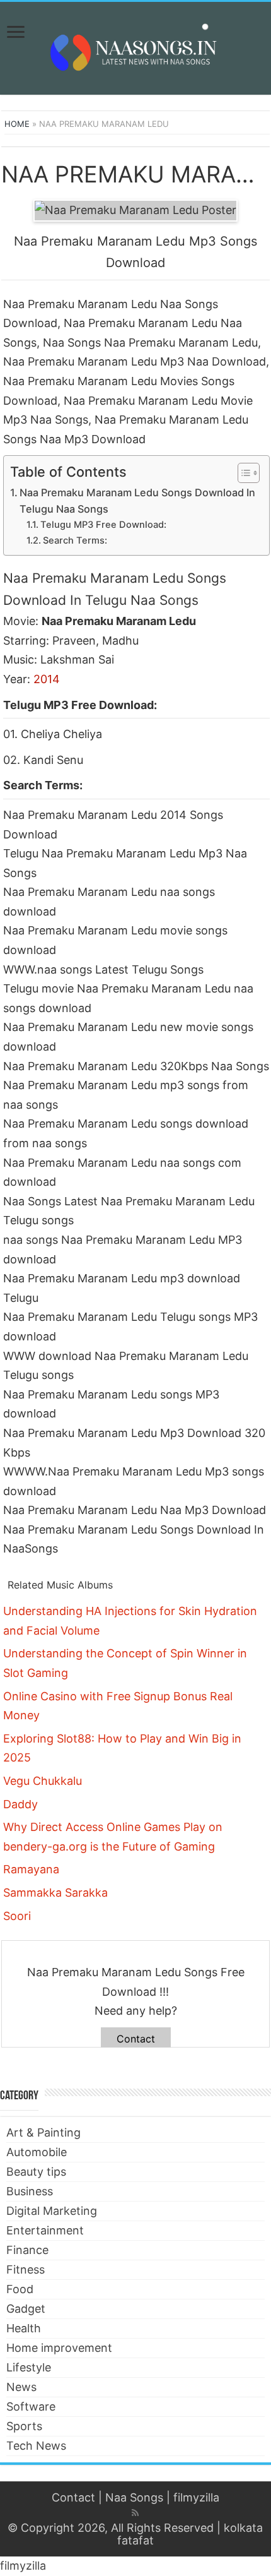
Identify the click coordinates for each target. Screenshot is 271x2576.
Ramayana (31, 1869)
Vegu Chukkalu (43, 1781)
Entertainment (45, 2230)
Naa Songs (134, 2497)
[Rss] (135, 2513)
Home (17, 124)
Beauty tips (36, 2172)
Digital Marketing (52, 2211)
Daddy (20, 1804)
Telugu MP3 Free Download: (103, 525)
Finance (27, 2250)
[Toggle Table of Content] (242, 473)
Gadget (26, 2309)
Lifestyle (29, 2367)
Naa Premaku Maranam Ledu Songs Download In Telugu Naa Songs (137, 501)
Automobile (37, 2152)
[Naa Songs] (135, 46)
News (21, 2387)
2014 (47, 679)
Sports (24, 2426)
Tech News (36, 2446)
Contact (136, 2039)
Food (20, 2289)
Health (24, 2328)
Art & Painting (43, 2132)
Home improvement (59, 2348)
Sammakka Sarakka (55, 1893)
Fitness (26, 2269)
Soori (17, 1916)
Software (31, 2406)
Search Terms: (75, 540)
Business (30, 2191)
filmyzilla (196, 2497)
